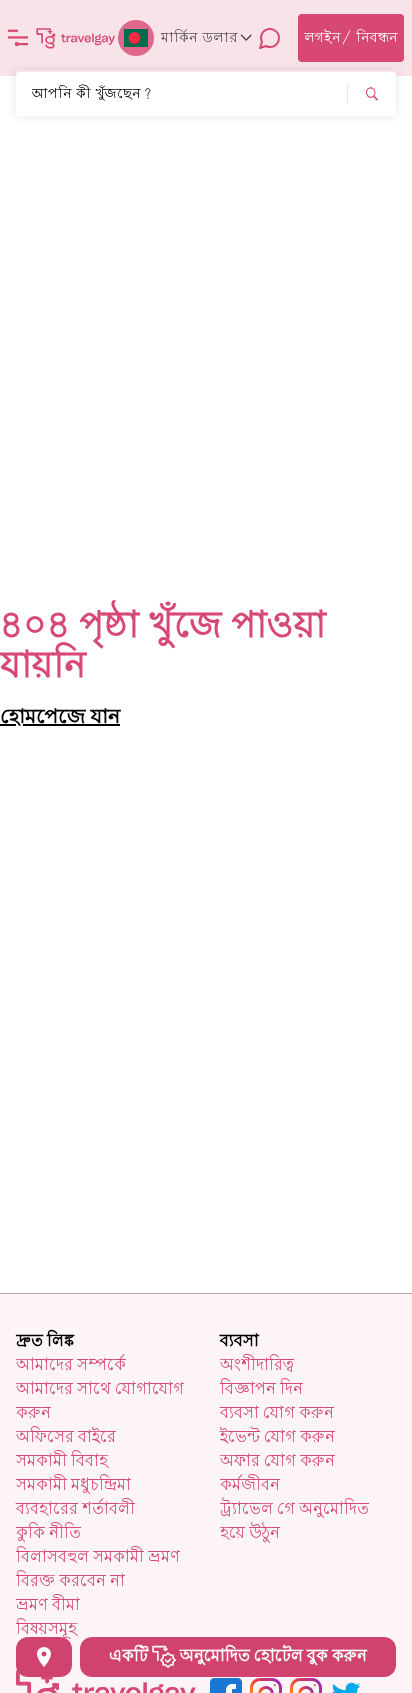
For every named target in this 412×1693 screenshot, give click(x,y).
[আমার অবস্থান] (44, 1657)
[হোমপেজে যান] (76, 38)
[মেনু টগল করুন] (18, 38)
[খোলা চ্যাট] (270, 38)
